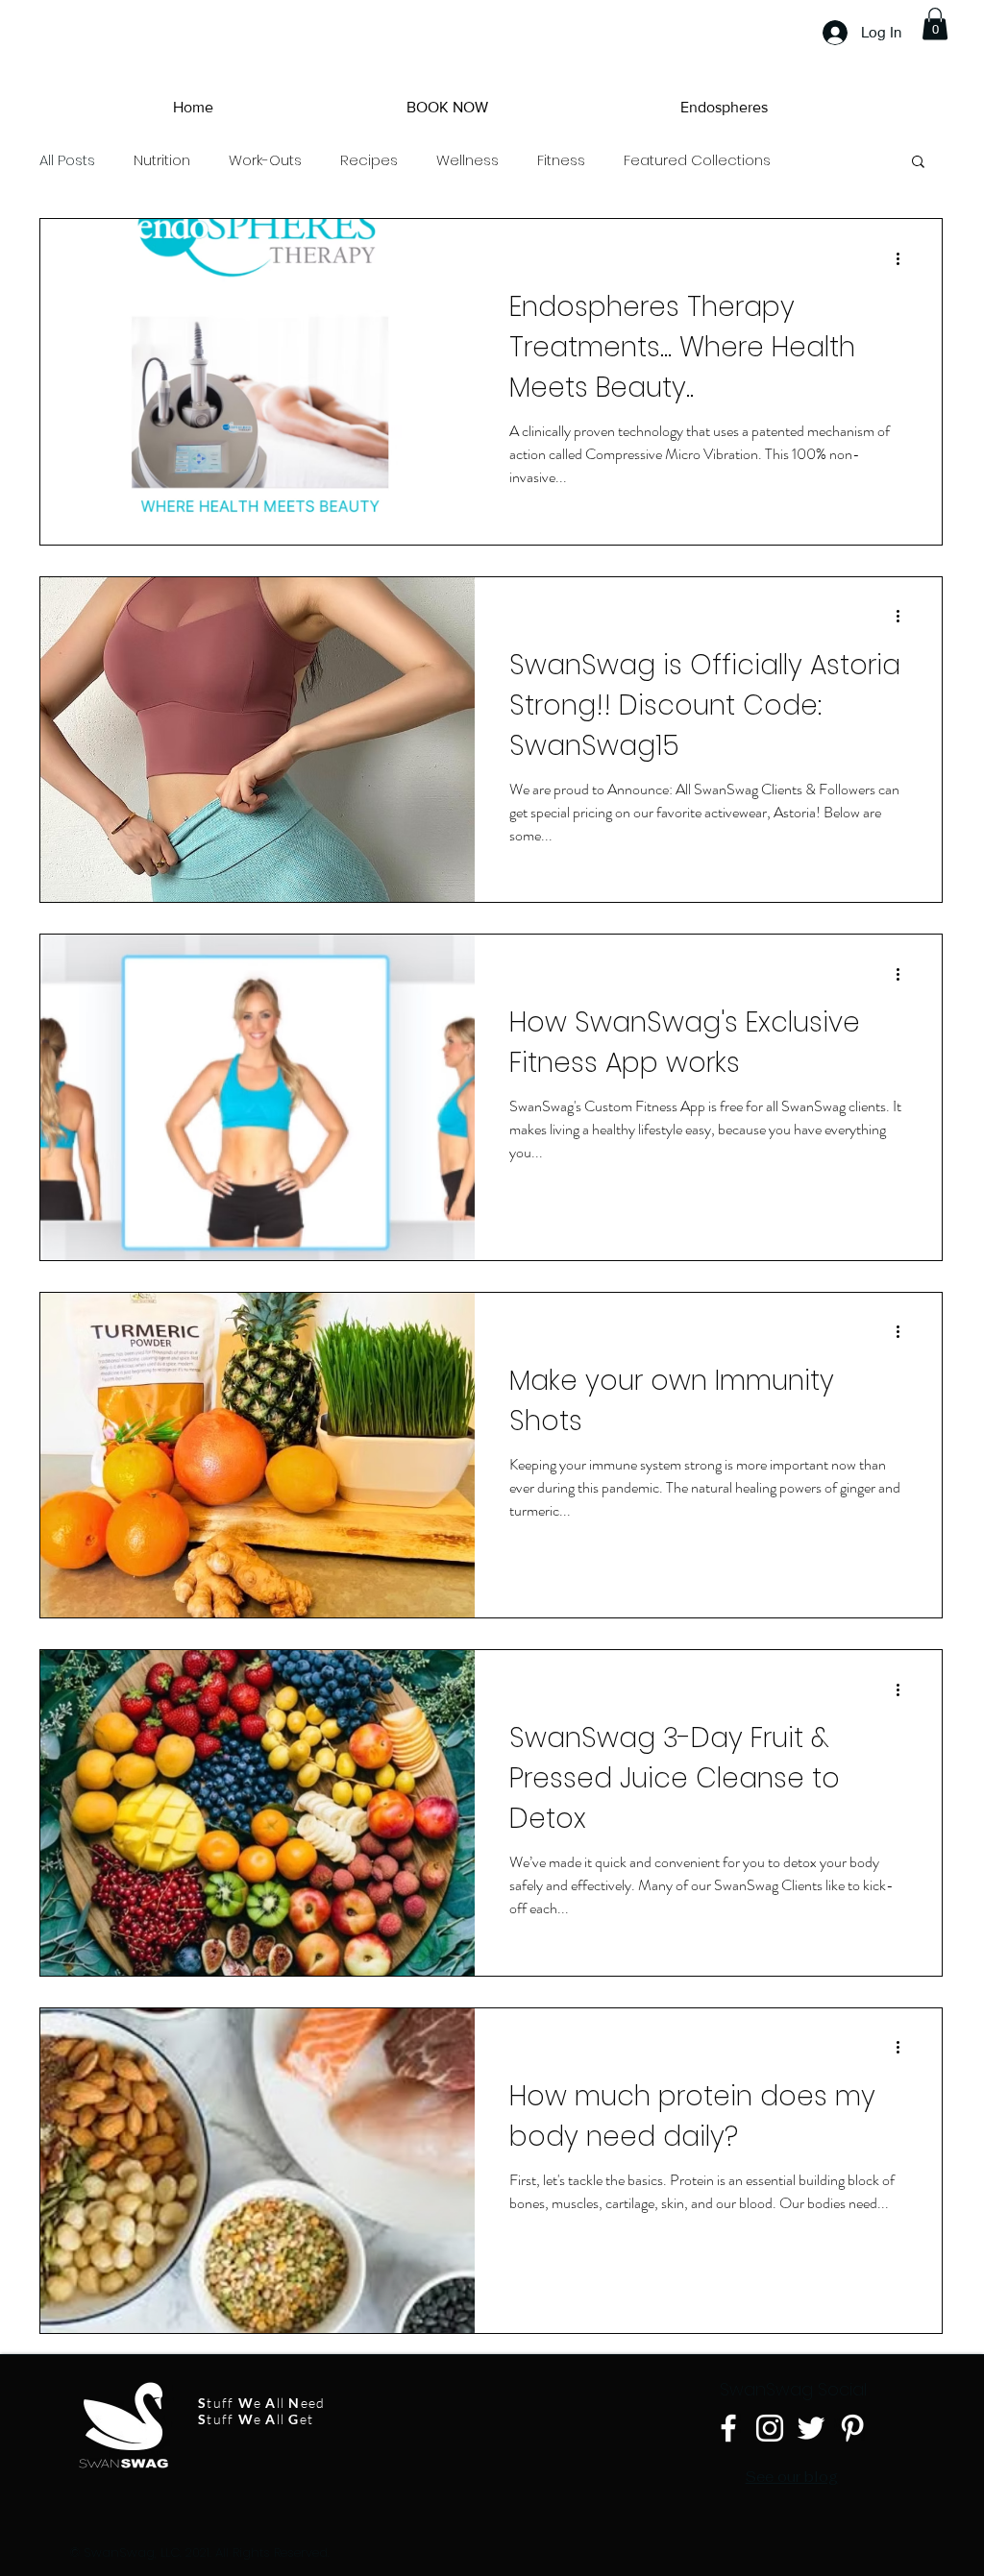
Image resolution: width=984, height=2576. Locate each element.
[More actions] (904, 258)
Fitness (561, 160)
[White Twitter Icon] (811, 2428)
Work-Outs (265, 160)
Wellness (467, 160)
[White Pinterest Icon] (852, 2428)
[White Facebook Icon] (728, 2428)
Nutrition (162, 160)
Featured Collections (697, 160)
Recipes (369, 160)
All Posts (67, 160)
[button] (935, 24)
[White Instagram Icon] (770, 2428)
